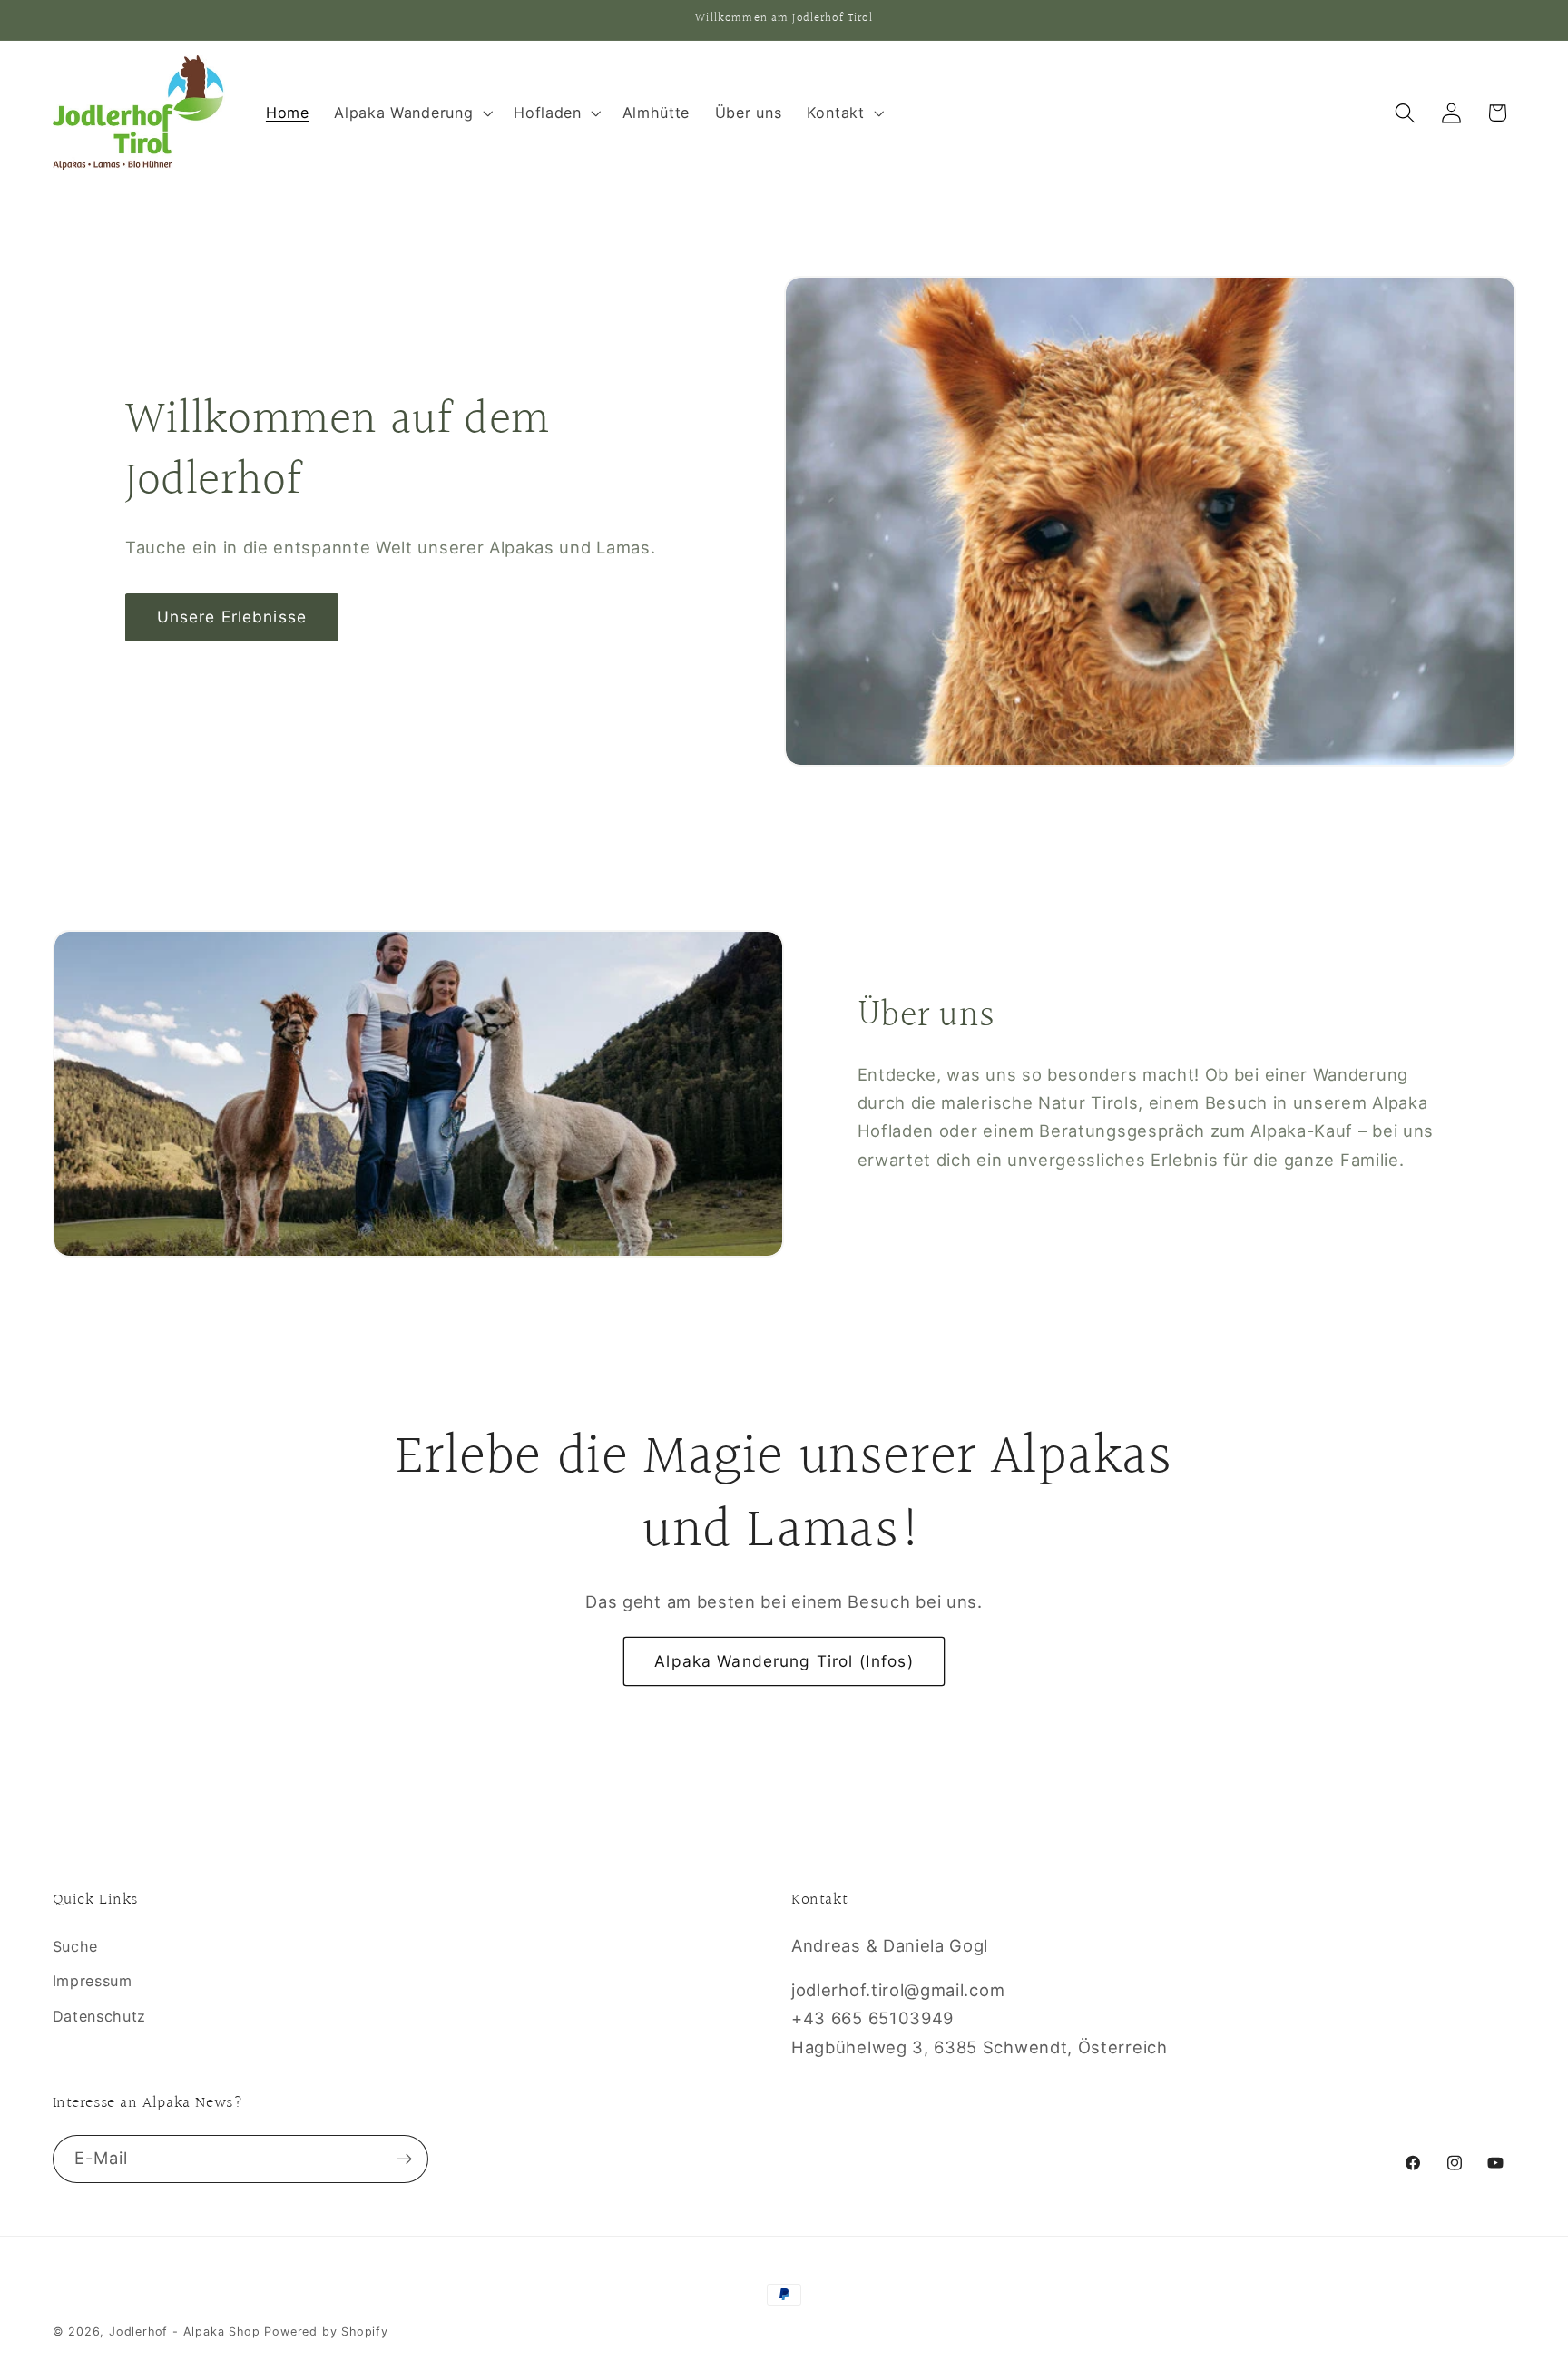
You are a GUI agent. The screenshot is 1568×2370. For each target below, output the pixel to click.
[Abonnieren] (404, 2159)
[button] (411, 113)
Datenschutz (100, 2016)
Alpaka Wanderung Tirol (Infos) (784, 1661)
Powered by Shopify (326, 2331)
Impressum (93, 1981)
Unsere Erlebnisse (232, 617)
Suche (75, 1946)
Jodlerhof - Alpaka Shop (185, 2331)
